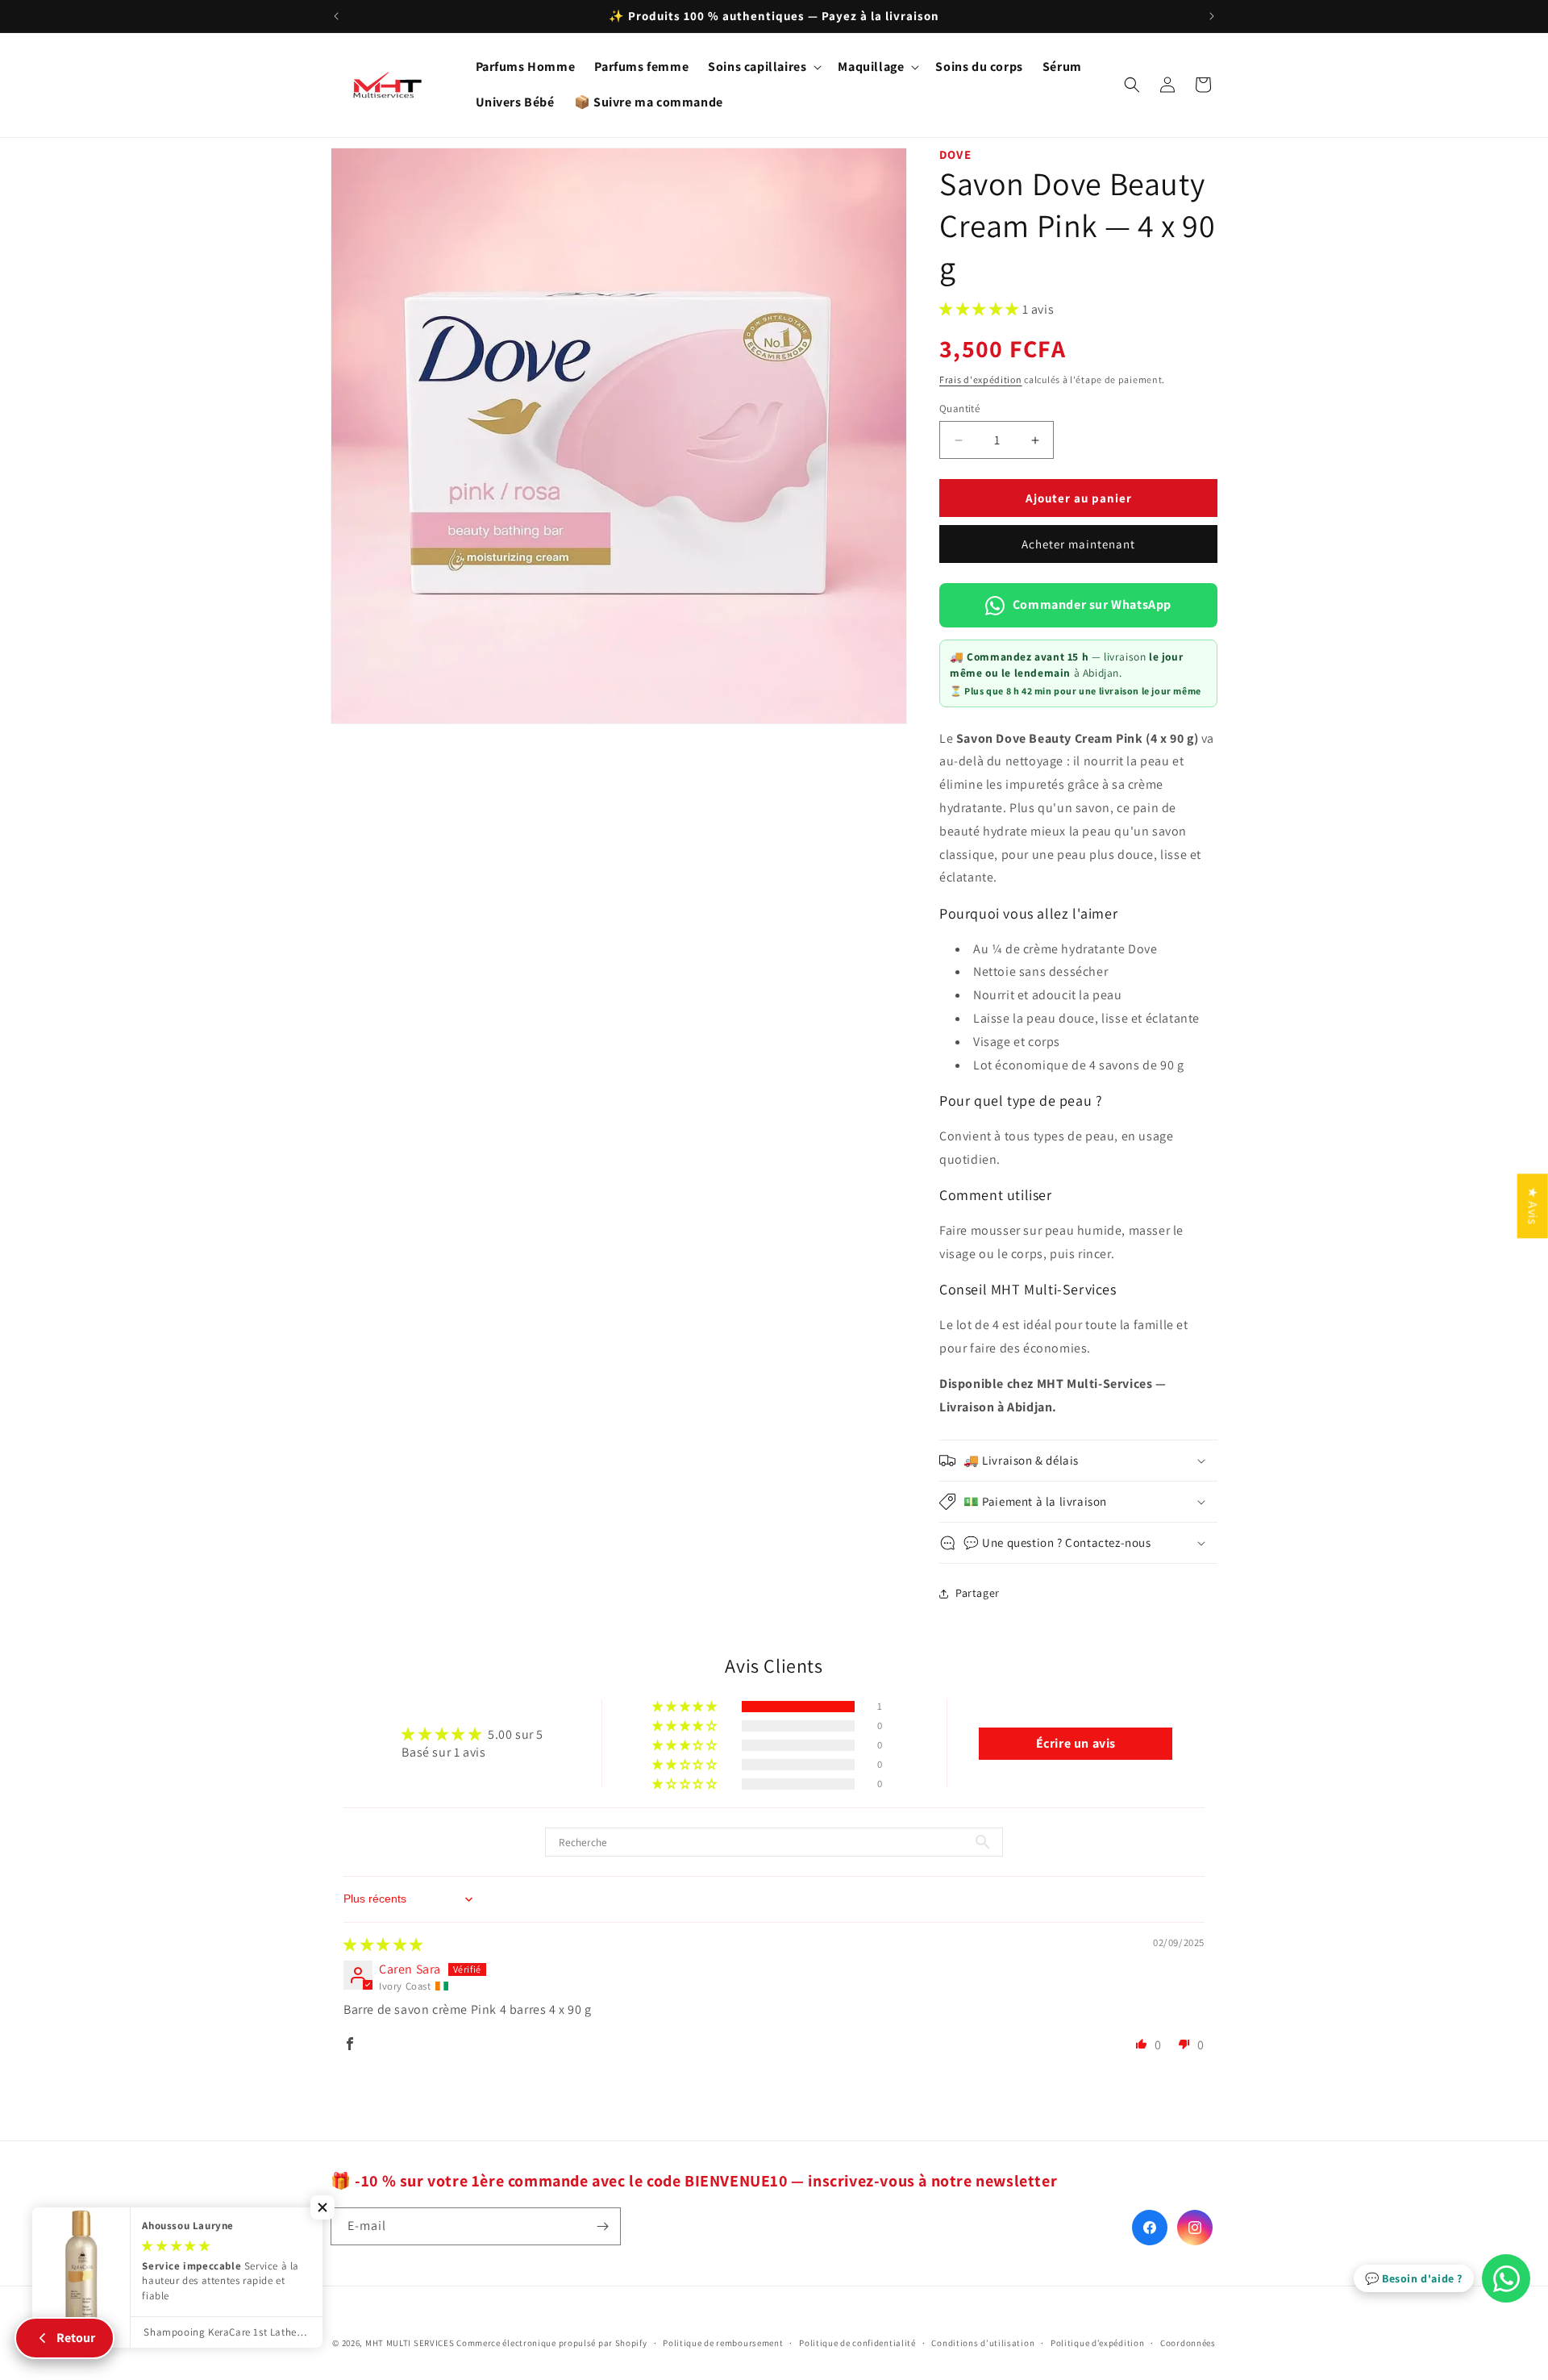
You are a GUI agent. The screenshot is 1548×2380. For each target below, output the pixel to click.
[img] (383, 1945)
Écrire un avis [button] (1076, 1743)
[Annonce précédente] (336, 16)
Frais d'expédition (981, 379)
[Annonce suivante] (1212, 16)
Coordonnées (1188, 2342)
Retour (76, 2338)
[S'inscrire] (602, 2226)
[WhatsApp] (1506, 2278)
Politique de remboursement (723, 2342)
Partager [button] (978, 1593)
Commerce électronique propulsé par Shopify (551, 2343)
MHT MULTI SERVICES (410, 2343)
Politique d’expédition (1097, 2342)
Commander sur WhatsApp (1092, 604)
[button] (763, 67)
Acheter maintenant (1078, 544)
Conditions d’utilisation (983, 2342)
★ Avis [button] (1533, 1206)
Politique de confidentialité (857, 2342)
